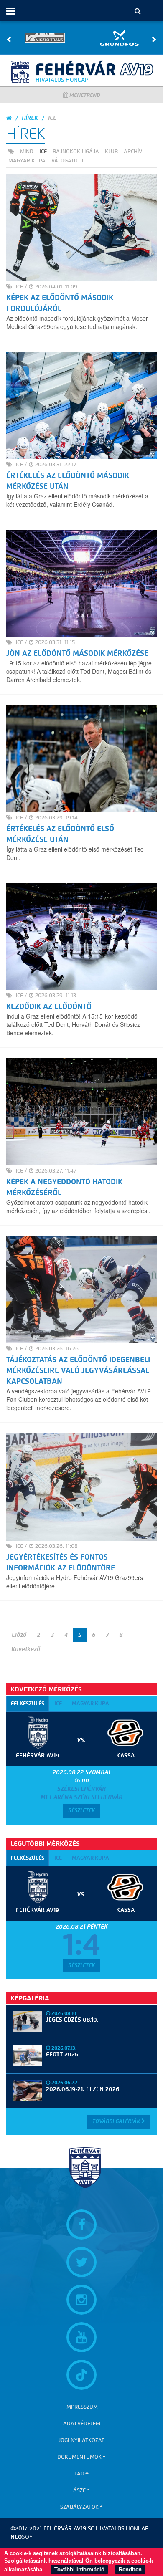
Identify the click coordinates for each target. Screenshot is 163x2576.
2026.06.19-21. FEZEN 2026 (83, 2089)
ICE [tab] (58, 1703)
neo (23, 2537)
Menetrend (84, 95)
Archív (133, 152)
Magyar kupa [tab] (90, 1703)
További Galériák (117, 2121)
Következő (26, 1649)
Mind (27, 152)
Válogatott (68, 161)
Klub (111, 152)
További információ (79, 2570)
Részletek (81, 1810)
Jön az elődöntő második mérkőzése (77, 653)
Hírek (30, 118)
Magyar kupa (27, 161)
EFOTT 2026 (62, 2054)
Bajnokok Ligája (76, 152)
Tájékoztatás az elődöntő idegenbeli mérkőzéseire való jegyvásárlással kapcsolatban (78, 1370)
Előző (19, 1635)
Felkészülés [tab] (28, 1703)
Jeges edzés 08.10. (72, 2020)
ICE (43, 151)
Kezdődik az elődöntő (49, 1006)
